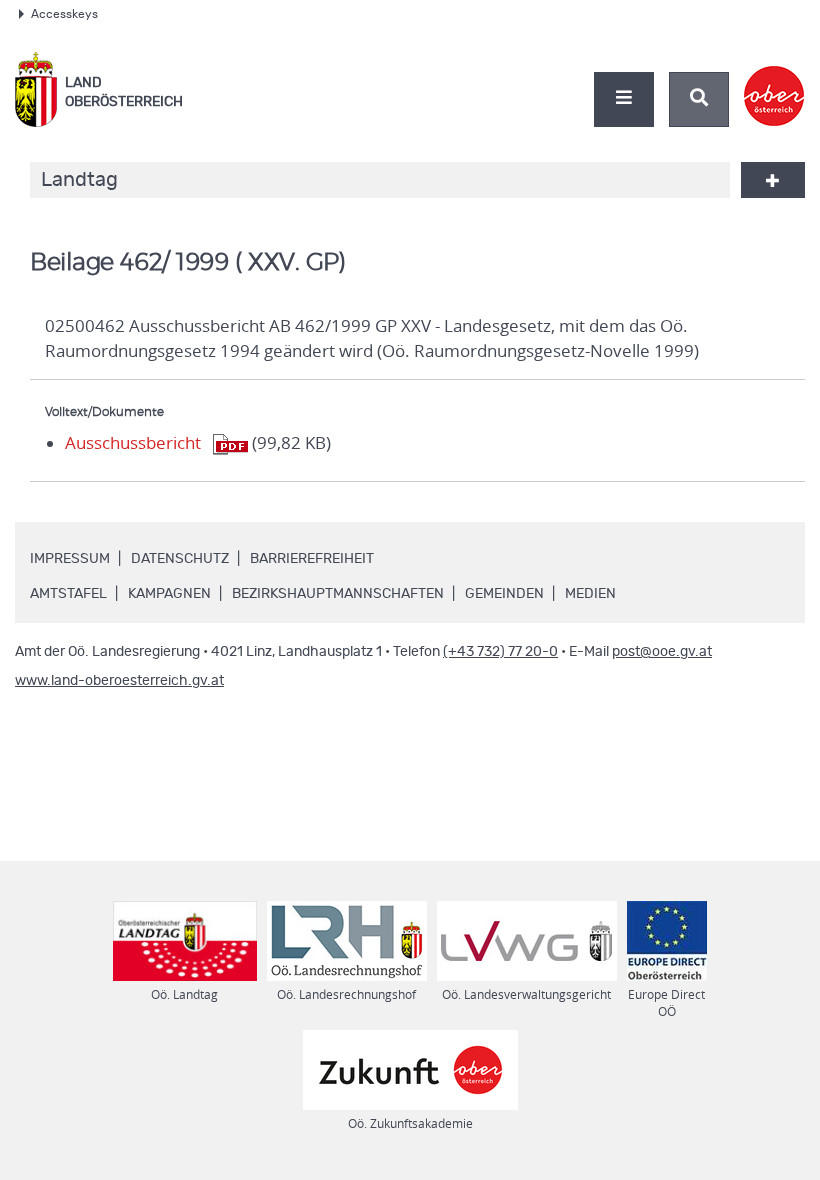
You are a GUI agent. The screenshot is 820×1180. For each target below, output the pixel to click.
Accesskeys (64, 14)
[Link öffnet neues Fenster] (774, 79)
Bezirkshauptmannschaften (338, 594)
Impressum (70, 559)
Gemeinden (504, 594)
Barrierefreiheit (312, 559)
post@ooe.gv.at (662, 652)
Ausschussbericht (133, 443)
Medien (590, 594)
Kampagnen (169, 594)
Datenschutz (180, 559)
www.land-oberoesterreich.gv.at (119, 681)
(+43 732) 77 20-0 (500, 652)
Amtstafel (68, 594)
